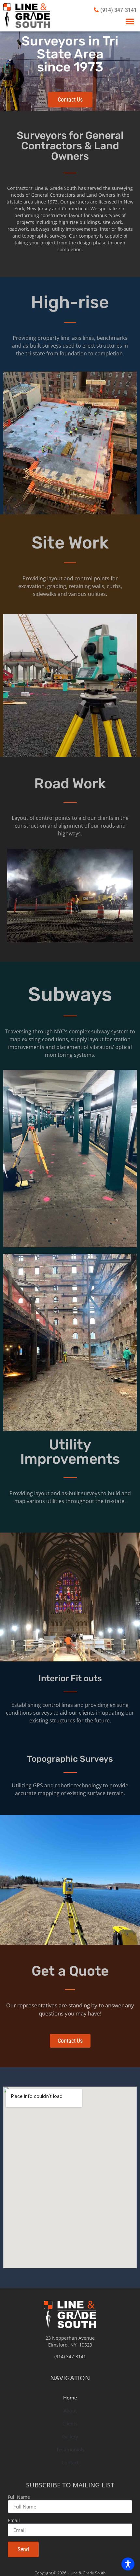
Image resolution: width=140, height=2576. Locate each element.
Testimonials (70, 2449)
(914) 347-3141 (70, 2356)
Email (14, 2521)
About (70, 2410)
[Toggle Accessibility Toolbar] (128, 2564)
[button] (130, 21)
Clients (70, 2423)
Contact (70, 2462)
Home (70, 2397)
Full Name (19, 2497)
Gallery (70, 2436)
